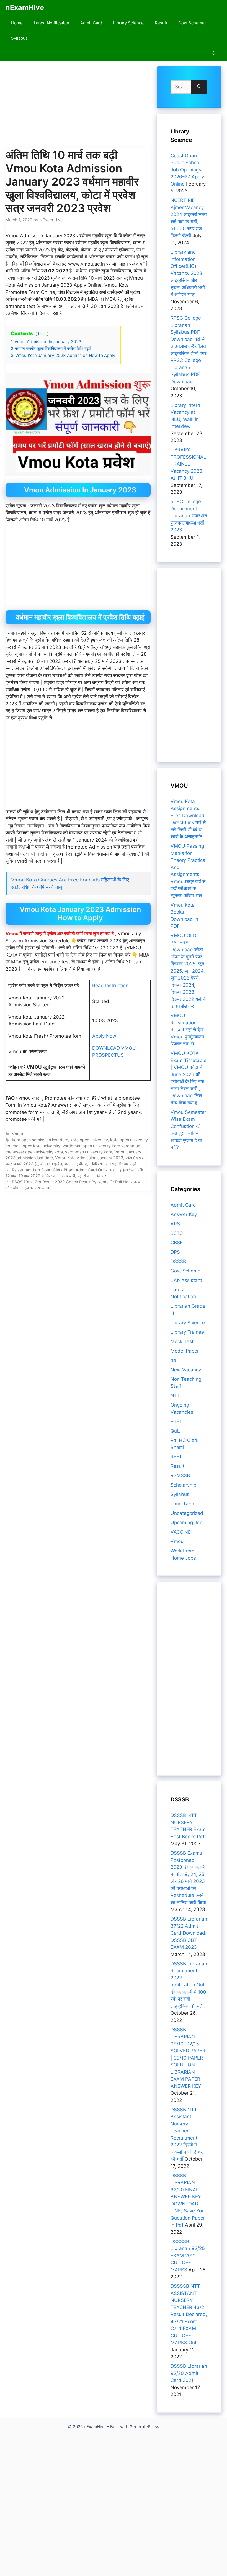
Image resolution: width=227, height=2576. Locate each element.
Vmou (17, 1134)
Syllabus (19, 38)
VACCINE (181, 1532)
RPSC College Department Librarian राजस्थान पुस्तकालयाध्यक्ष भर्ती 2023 (189, 516)
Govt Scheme (191, 23)
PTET (176, 1421)
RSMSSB (180, 1475)
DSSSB (178, 1261)
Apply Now (104, 1036)
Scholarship (183, 1485)
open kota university (42, 1146)
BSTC (177, 1233)
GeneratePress (144, 2427)
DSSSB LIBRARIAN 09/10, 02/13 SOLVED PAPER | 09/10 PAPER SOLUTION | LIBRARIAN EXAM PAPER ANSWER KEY (188, 2058)
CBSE (177, 1243)
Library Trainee (187, 1332)
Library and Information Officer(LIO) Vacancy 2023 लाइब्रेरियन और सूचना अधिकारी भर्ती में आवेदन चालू (188, 273)
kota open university (89, 1140)
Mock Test (182, 1341)
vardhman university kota (89, 1152)
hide (42, 334)
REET (176, 1457)
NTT (175, 1395)
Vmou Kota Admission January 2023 (89, 1158)
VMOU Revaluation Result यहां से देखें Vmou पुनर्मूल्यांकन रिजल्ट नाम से (187, 1030)
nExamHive (25, 7)
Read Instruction (110, 986)
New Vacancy (186, 1370)
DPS (175, 1252)
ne (173, 1360)
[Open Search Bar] (214, 53)
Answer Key (184, 1214)
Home (17, 23)
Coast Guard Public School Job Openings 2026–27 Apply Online (187, 170)
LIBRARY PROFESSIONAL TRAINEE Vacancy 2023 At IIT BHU (188, 464)
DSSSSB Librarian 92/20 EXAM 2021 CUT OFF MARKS (188, 2256)
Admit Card (91, 23)
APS (175, 1224)
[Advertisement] (78, 107)
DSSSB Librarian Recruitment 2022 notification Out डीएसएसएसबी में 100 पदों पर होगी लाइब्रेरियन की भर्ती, (189, 1985)
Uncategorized (187, 1513)
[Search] (199, 87)
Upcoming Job (187, 1523)
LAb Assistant (186, 1280)
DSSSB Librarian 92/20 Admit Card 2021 (189, 2373)
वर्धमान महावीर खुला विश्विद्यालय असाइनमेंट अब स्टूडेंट (101, 1164)
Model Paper (185, 1351)
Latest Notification (51, 23)
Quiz (176, 1431)
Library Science (128, 23)
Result (161, 23)
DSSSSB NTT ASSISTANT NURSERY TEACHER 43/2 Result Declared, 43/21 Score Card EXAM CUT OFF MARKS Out (189, 2314)
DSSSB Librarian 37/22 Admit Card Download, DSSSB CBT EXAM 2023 (189, 1933)
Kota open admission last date (40, 1140)
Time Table (183, 1504)
